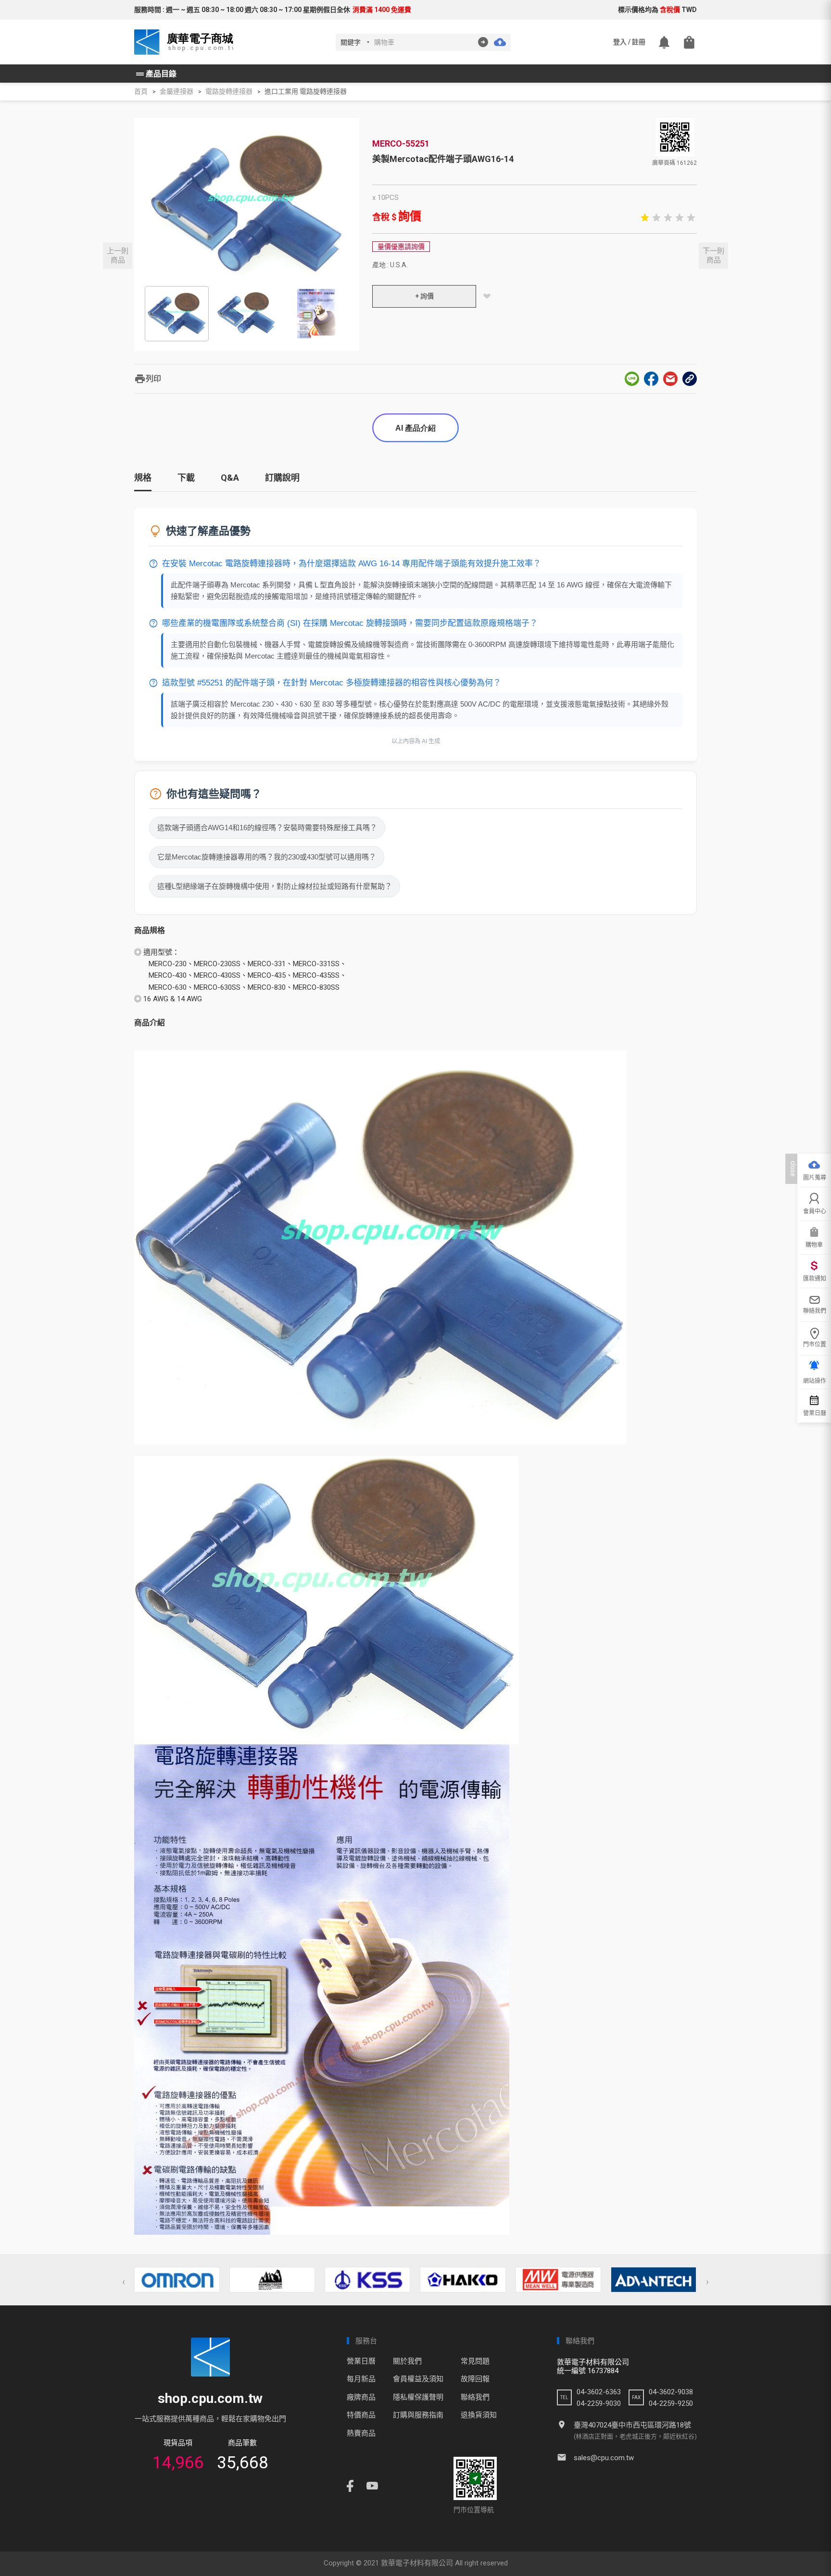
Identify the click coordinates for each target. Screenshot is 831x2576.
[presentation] (124, 2282)
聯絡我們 (475, 2397)
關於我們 (407, 2361)
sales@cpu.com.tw (604, 2458)
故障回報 (475, 2379)
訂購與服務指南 (418, 2415)
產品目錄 (155, 74)
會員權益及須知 (418, 2379)
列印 (148, 379)
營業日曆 (361, 2361)
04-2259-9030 (599, 2403)
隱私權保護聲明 (418, 2397)
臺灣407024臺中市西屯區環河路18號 (632, 2425)
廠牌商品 (361, 2397)
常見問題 (475, 2361)
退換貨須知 (479, 2415)
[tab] (143, 481)
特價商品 (361, 2415)
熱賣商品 (361, 2433)
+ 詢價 (424, 296)
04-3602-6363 (599, 2392)
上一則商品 (118, 255)
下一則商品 (713, 255)
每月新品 (361, 2379)
